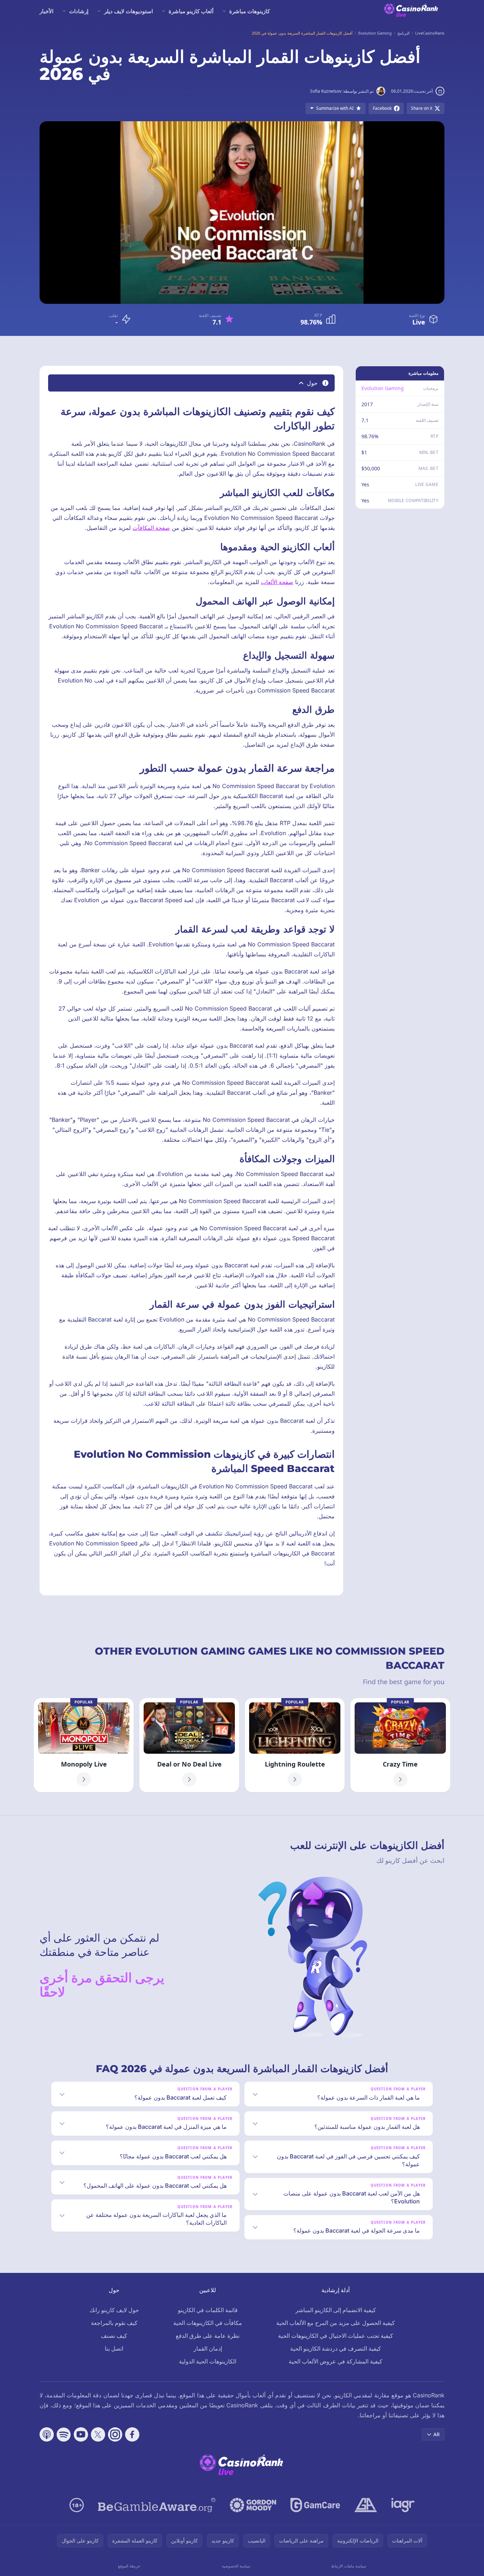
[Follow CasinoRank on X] (98, 2434)
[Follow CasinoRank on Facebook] (132, 2434)
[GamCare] (315, 2505)
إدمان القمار (208, 2348)
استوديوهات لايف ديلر (128, 11)
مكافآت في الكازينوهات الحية (208, 2323)
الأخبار (47, 11)
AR (437, 2434)
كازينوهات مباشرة (249, 11)
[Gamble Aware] (157, 2505)
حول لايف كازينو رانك (114, 2310)
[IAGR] (403, 2505)
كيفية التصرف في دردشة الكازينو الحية (336, 2348)
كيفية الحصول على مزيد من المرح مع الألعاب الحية (336, 2323)
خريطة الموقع (129, 2566)
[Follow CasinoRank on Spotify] (64, 2434)
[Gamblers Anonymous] (366, 2505)
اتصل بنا (114, 2348)
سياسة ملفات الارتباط (349, 2566)
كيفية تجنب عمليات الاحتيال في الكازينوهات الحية (336, 2336)
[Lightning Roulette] (295, 1745)
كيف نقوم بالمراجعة (114, 2323)
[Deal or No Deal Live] (189, 1745)
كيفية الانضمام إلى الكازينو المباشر (336, 2310)
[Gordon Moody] (253, 2505)
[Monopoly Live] (84, 1745)
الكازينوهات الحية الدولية (208, 2361)
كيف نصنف (114, 2336)
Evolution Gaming (383, 388)
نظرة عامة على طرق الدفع (208, 2336)
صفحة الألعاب (277, 582)
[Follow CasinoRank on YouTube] (81, 2434)
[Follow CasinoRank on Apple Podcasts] (47, 2434)
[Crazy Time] (400, 1745)
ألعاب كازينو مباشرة (191, 11)
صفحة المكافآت (151, 528)
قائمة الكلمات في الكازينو (208, 2310)
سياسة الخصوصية (236, 2566)
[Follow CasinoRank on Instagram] (115, 2434)
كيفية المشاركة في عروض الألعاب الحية (336, 2361)
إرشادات (79, 11)
